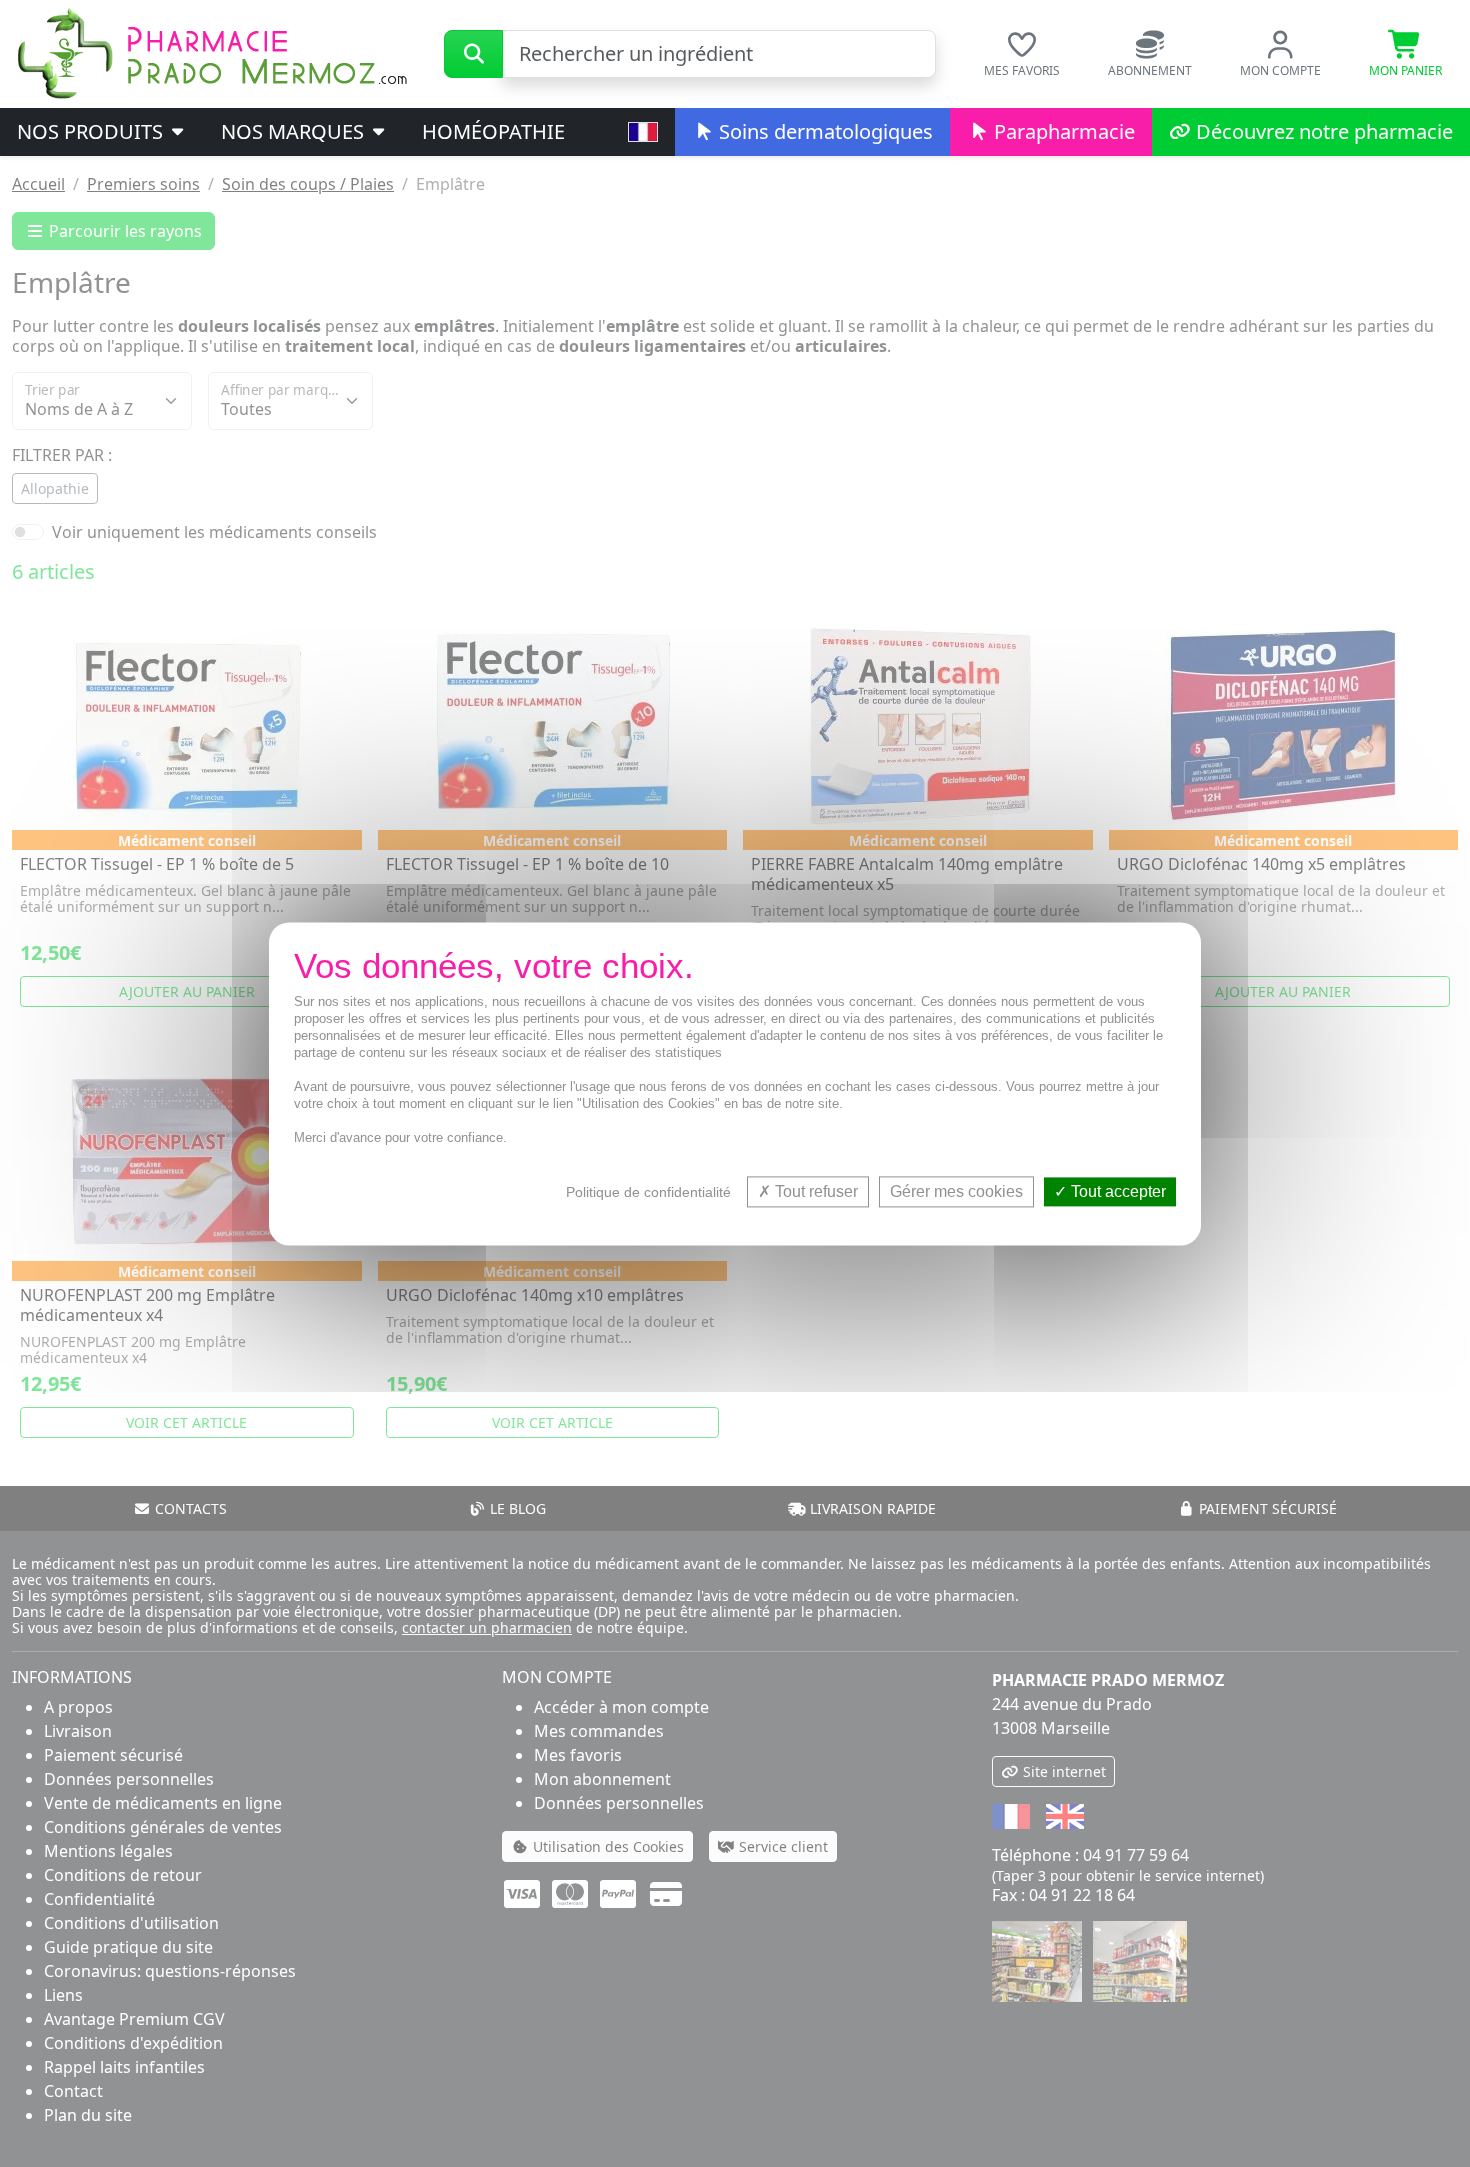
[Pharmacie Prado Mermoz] (212, 52)
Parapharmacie (1062, 131)
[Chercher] (473, 54)
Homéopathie (493, 131)
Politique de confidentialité (648, 1192)
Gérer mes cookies (956, 1191)
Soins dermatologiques (823, 131)
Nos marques (295, 131)
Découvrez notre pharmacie (1322, 131)
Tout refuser (814, 1191)
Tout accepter (1116, 1191)
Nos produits (92, 131)
